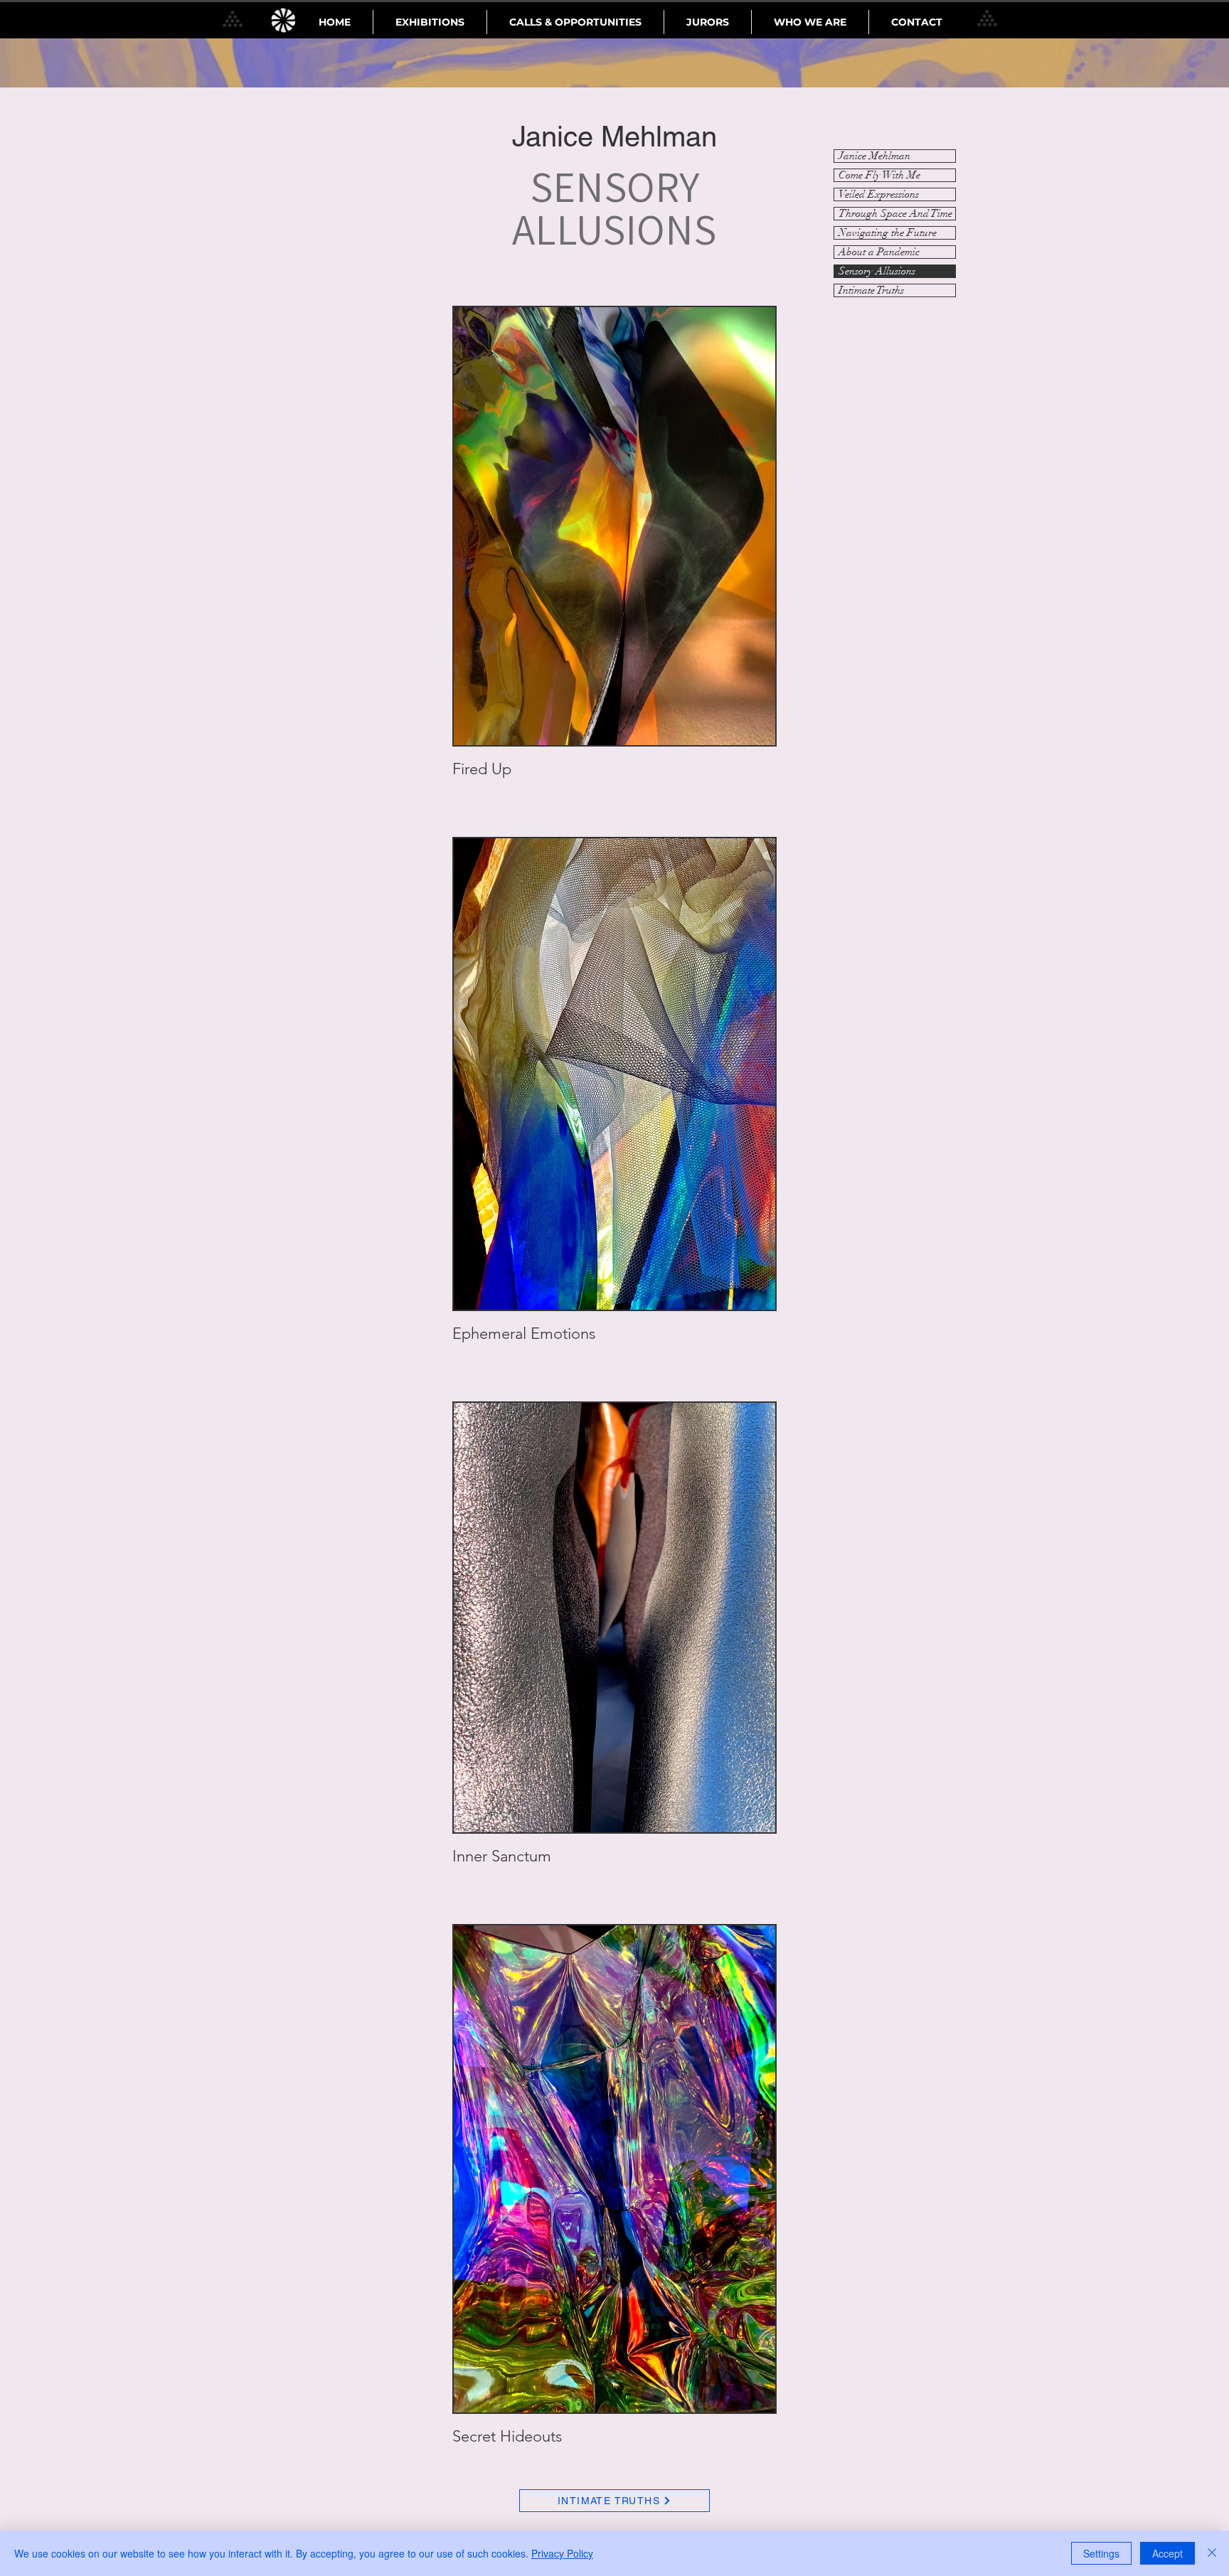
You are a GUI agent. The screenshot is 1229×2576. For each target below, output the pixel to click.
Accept (1167, 2553)
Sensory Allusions (877, 271)
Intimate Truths (871, 290)
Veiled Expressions (879, 194)
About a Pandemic (879, 252)
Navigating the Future (888, 233)
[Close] (1212, 2553)
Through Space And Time (895, 214)
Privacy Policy (562, 2553)
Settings (1101, 2553)
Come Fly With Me (879, 175)
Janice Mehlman (874, 156)
